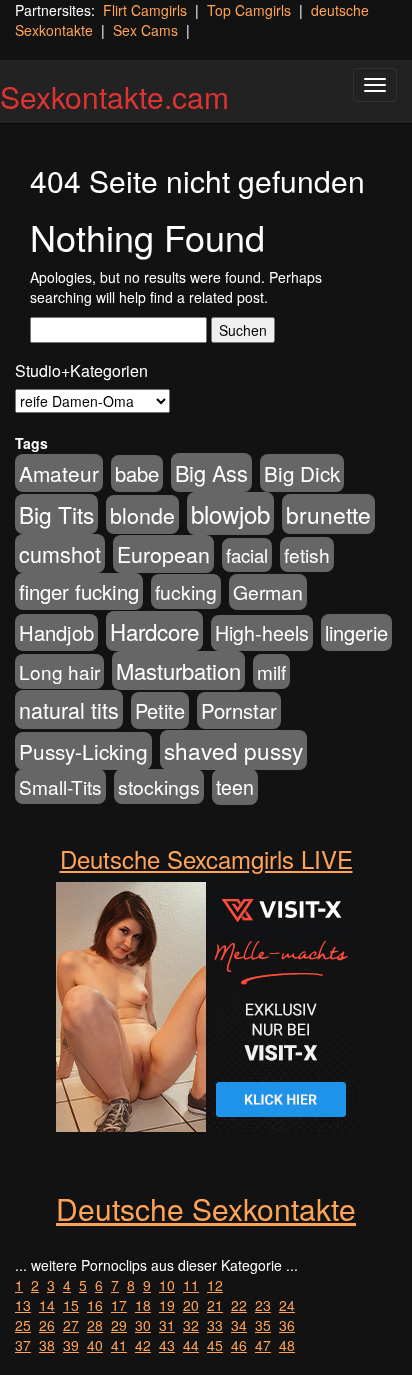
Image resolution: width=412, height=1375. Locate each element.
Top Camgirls (249, 10)
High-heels (262, 633)
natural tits (69, 709)
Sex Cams (145, 30)
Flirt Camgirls (145, 10)
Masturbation (178, 670)
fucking (186, 591)
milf (271, 671)
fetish (307, 554)
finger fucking (79, 591)
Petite (160, 710)
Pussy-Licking (83, 751)
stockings (159, 786)
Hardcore (154, 631)
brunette (328, 514)
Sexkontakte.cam (114, 96)
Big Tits (56, 514)
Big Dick (302, 473)
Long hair (59, 671)
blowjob (230, 513)
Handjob (56, 632)
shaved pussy (233, 750)
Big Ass (211, 472)
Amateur (59, 473)
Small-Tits (60, 786)
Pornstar (239, 710)
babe (137, 473)
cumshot (60, 553)
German (268, 592)
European (163, 554)
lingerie (356, 632)
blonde (142, 514)
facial (247, 555)
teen (235, 787)
